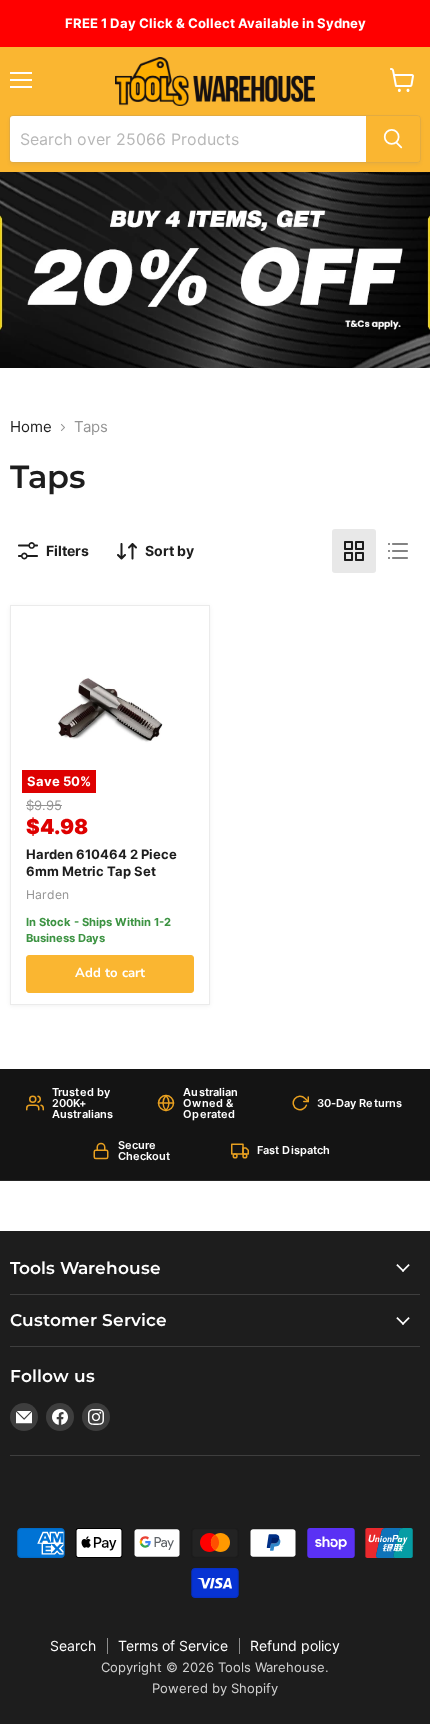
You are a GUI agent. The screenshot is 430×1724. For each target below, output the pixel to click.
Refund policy (295, 1645)
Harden (47, 894)
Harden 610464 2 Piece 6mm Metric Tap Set (101, 862)
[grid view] (354, 551)
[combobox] (188, 139)
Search (73, 1645)
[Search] (393, 139)
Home (31, 426)
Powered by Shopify (215, 1688)
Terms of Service (173, 1645)
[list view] (398, 551)
